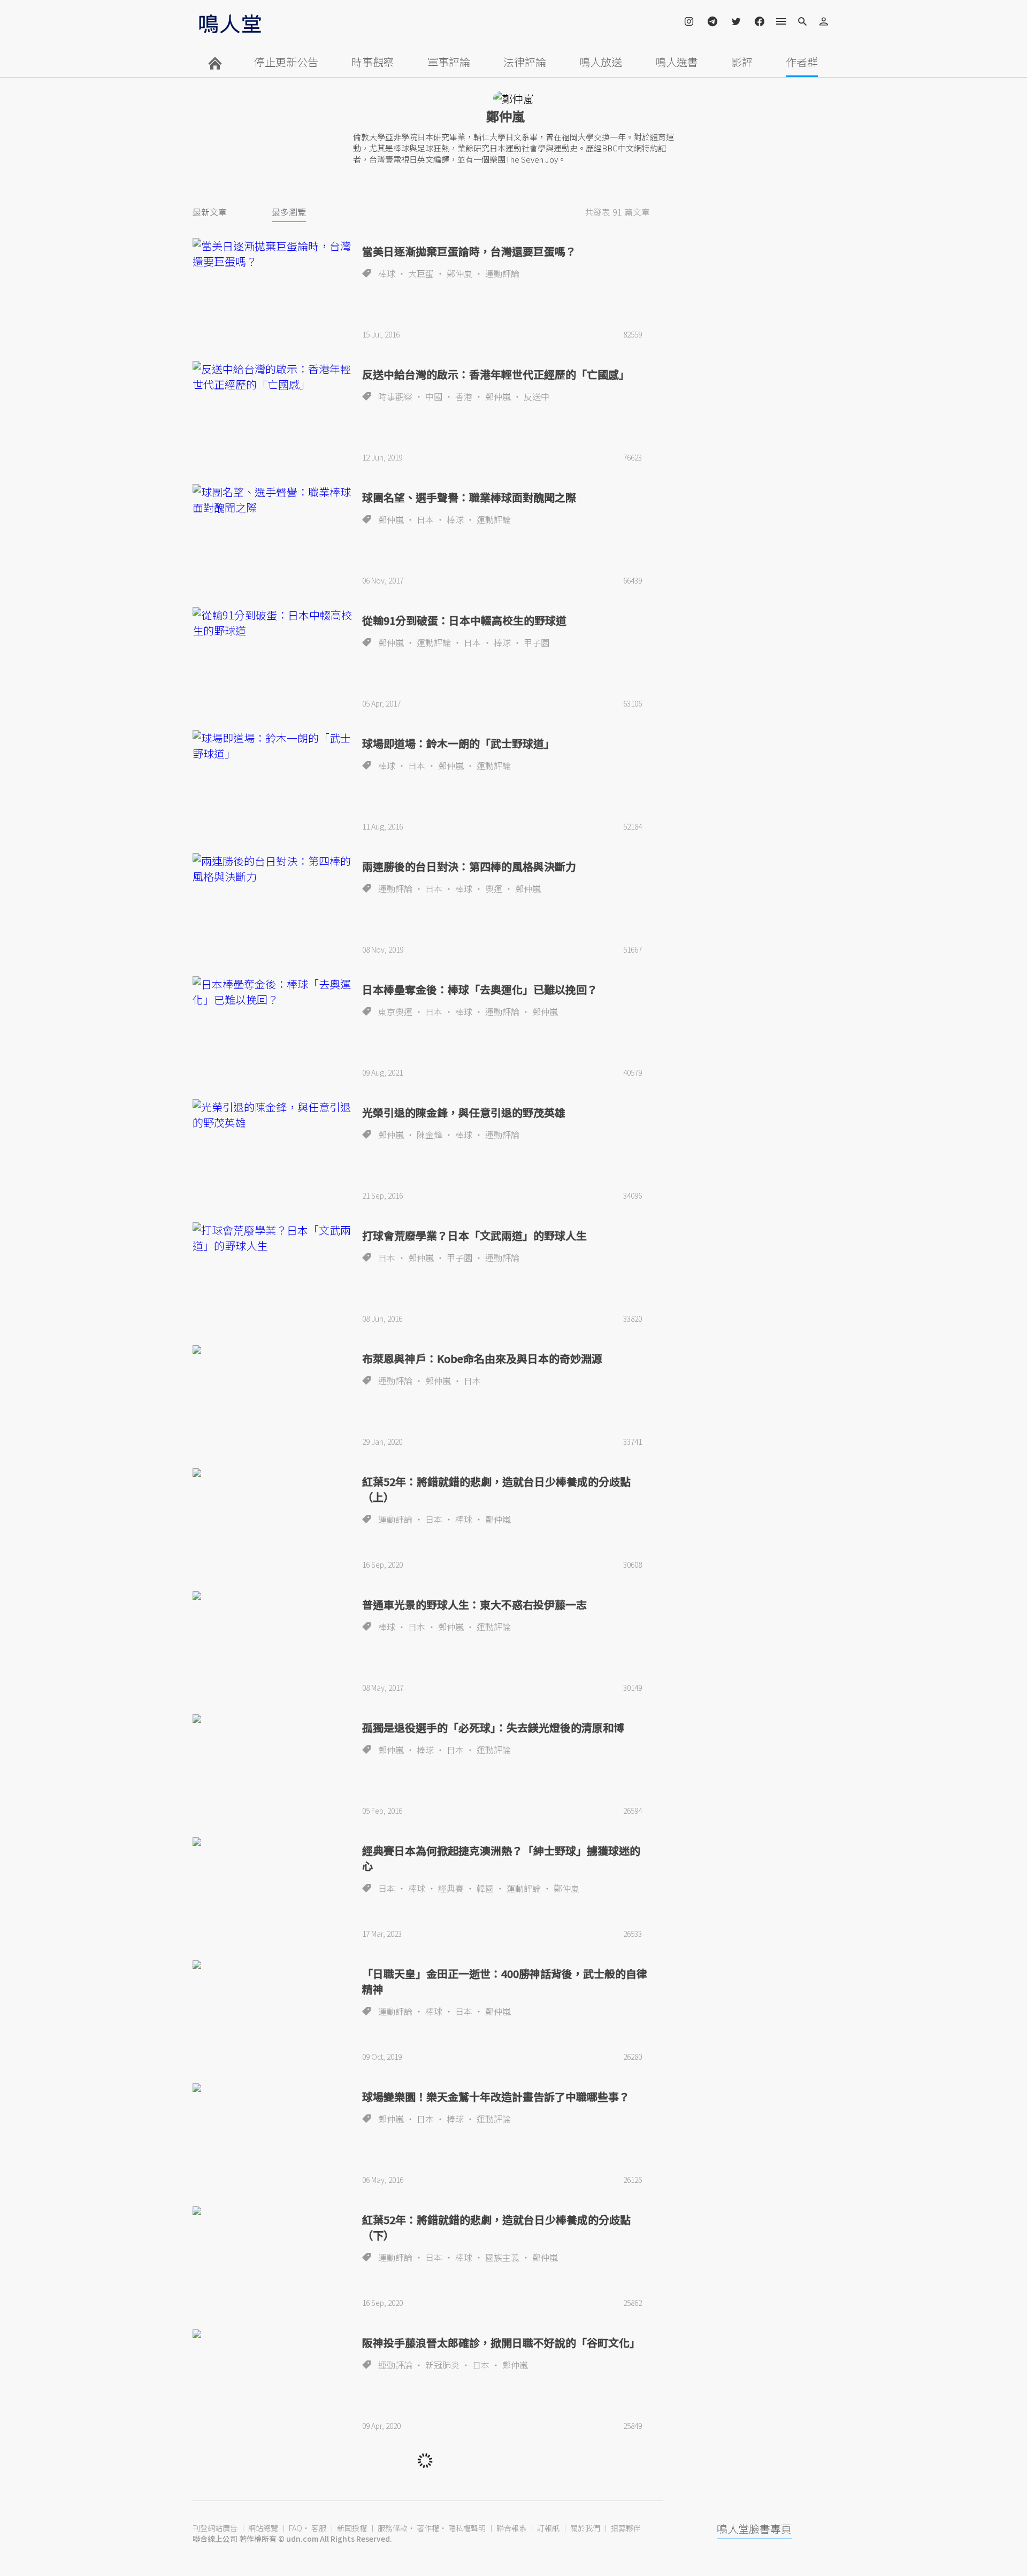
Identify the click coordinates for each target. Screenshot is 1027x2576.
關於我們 (585, 2528)
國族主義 (502, 2257)
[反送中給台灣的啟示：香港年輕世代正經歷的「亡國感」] (273, 377)
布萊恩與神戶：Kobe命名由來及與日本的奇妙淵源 (482, 1358)
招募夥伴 (626, 2528)
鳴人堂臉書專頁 (754, 2529)
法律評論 (525, 62)
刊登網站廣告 (215, 2528)
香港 (464, 396)
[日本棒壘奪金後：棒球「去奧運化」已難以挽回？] (273, 992)
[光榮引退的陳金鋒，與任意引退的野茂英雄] (273, 1115)
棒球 (387, 273)
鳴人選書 (677, 62)
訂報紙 (548, 2528)
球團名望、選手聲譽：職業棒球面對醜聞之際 (469, 497)
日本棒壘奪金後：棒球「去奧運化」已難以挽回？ (480, 989)
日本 (425, 519)
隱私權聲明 (467, 2528)
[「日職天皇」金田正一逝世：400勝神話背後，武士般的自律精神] (273, 1965)
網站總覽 (263, 2528)
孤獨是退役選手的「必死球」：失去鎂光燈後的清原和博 (493, 1727)
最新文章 (210, 212)
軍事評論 (449, 62)
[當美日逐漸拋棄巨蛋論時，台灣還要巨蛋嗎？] (273, 254)
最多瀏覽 (289, 212)
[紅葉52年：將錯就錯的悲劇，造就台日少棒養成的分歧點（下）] (273, 2211)
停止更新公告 (286, 62)
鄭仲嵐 (459, 273)
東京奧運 (395, 1011)
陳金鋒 (430, 1134)
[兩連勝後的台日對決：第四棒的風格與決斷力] (273, 869)
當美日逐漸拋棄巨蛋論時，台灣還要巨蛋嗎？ (469, 251)
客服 (319, 2528)
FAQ (296, 2528)
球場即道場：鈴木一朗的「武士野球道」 (458, 743)
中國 (434, 396)
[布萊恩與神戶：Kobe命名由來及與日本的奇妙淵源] (273, 1350)
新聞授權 (352, 2528)
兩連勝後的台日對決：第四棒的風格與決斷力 (469, 866)
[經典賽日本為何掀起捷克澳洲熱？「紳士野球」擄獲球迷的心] (273, 1842)
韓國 (485, 1888)
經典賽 (451, 1888)
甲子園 (537, 642)
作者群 (802, 62)
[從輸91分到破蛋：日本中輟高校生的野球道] (273, 623)
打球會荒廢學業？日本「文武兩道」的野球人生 (474, 1235)
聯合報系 (511, 2528)
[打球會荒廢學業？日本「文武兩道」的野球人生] (273, 1238)
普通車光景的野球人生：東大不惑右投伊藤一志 (474, 1604)
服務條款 (393, 2528)
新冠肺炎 (442, 2365)
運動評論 (502, 273)
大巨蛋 (421, 273)
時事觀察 (373, 62)
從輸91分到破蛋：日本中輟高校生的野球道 (464, 620)
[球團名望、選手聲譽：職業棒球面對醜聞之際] (273, 500)
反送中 (537, 396)
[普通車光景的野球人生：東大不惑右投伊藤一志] (273, 1596)
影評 (742, 62)
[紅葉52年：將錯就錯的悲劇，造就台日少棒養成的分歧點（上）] (273, 1473)
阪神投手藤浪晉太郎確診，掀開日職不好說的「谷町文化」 (501, 2343)
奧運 (494, 888)
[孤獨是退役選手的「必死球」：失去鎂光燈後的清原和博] (273, 1719)
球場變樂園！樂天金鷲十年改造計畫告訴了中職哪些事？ (496, 2096)
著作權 (428, 2528)
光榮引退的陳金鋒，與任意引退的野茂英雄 (464, 1112)
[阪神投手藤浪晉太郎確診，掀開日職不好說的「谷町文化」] (273, 2334)
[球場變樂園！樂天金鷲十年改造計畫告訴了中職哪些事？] (273, 2088)
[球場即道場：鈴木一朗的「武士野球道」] (273, 746)
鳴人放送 (601, 62)
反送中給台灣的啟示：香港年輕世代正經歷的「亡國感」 (496, 374)
